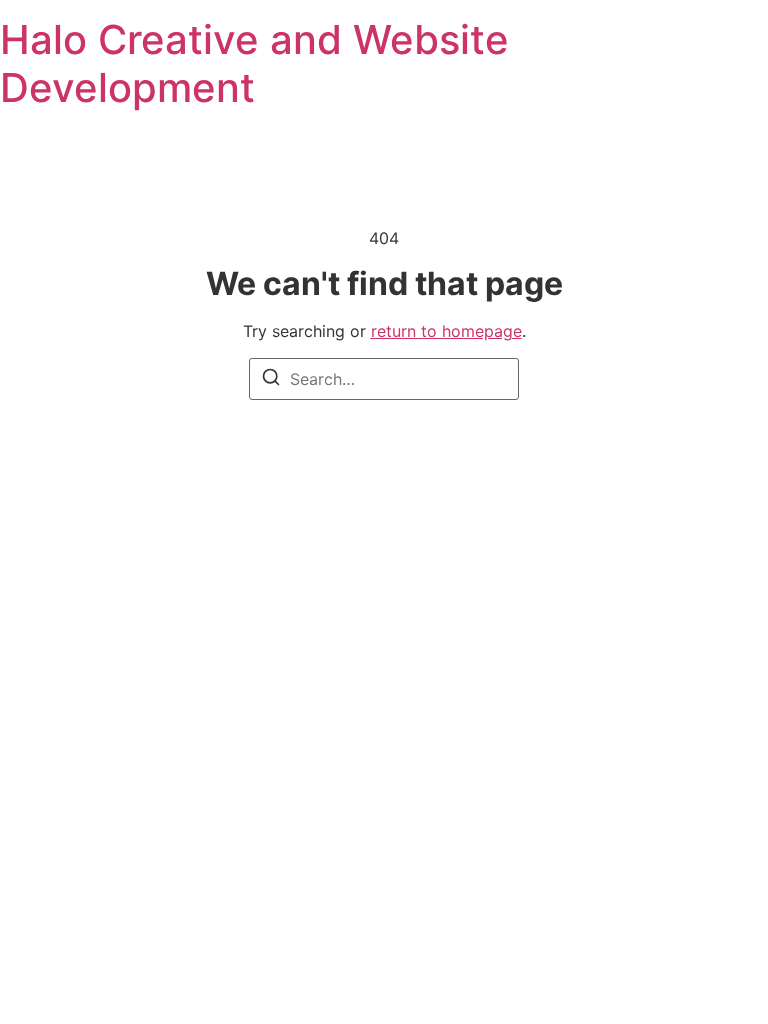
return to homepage (446, 331)
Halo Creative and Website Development (254, 63)
